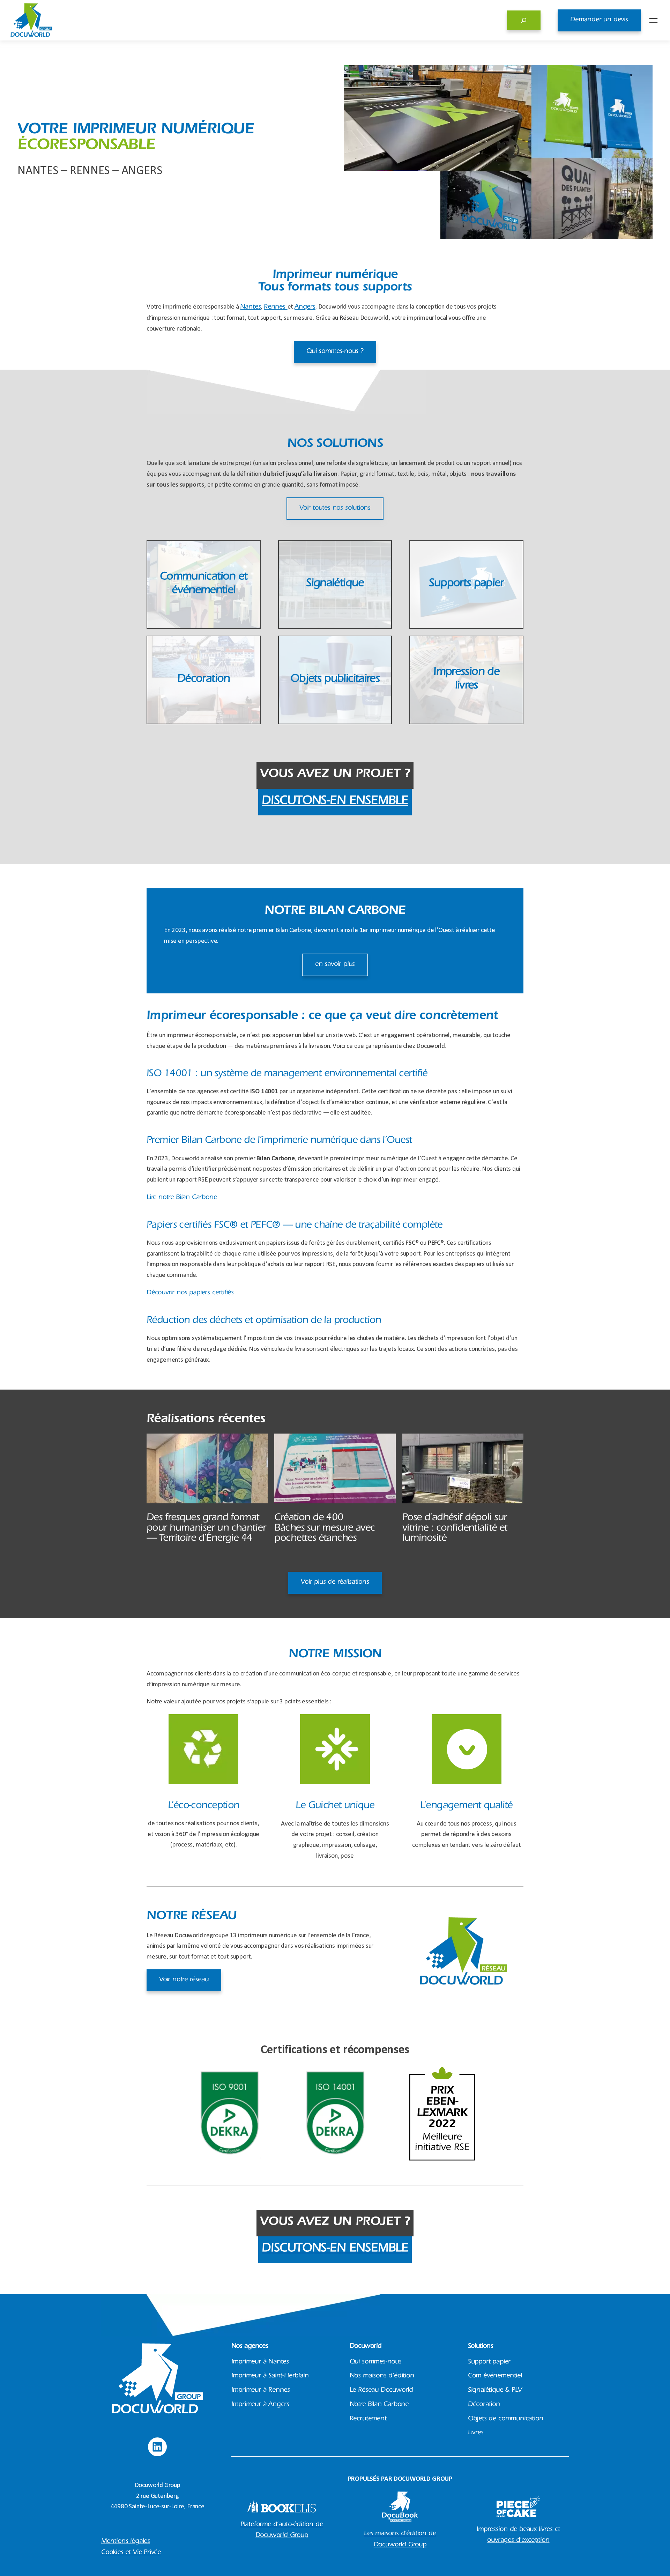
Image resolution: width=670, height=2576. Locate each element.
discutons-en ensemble (335, 802)
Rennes (276, 307)
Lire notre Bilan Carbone (182, 1198)
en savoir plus (335, 965)
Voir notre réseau (184, 1980)
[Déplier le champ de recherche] (524, 20)
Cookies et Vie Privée (131, 2553)
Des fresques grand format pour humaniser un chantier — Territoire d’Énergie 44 (206, 1529)
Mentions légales (126, 2542)
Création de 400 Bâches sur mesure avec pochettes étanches (325, 1529)
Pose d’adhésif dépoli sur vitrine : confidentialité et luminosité (455, 1529)
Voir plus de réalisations (335, 1582)
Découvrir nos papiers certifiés (190, 1293)
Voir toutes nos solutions (335, 508)
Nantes (250, 307)
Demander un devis (599, 20)
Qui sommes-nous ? (335, 352)
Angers (305, 307)
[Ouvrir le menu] (653, 20)
